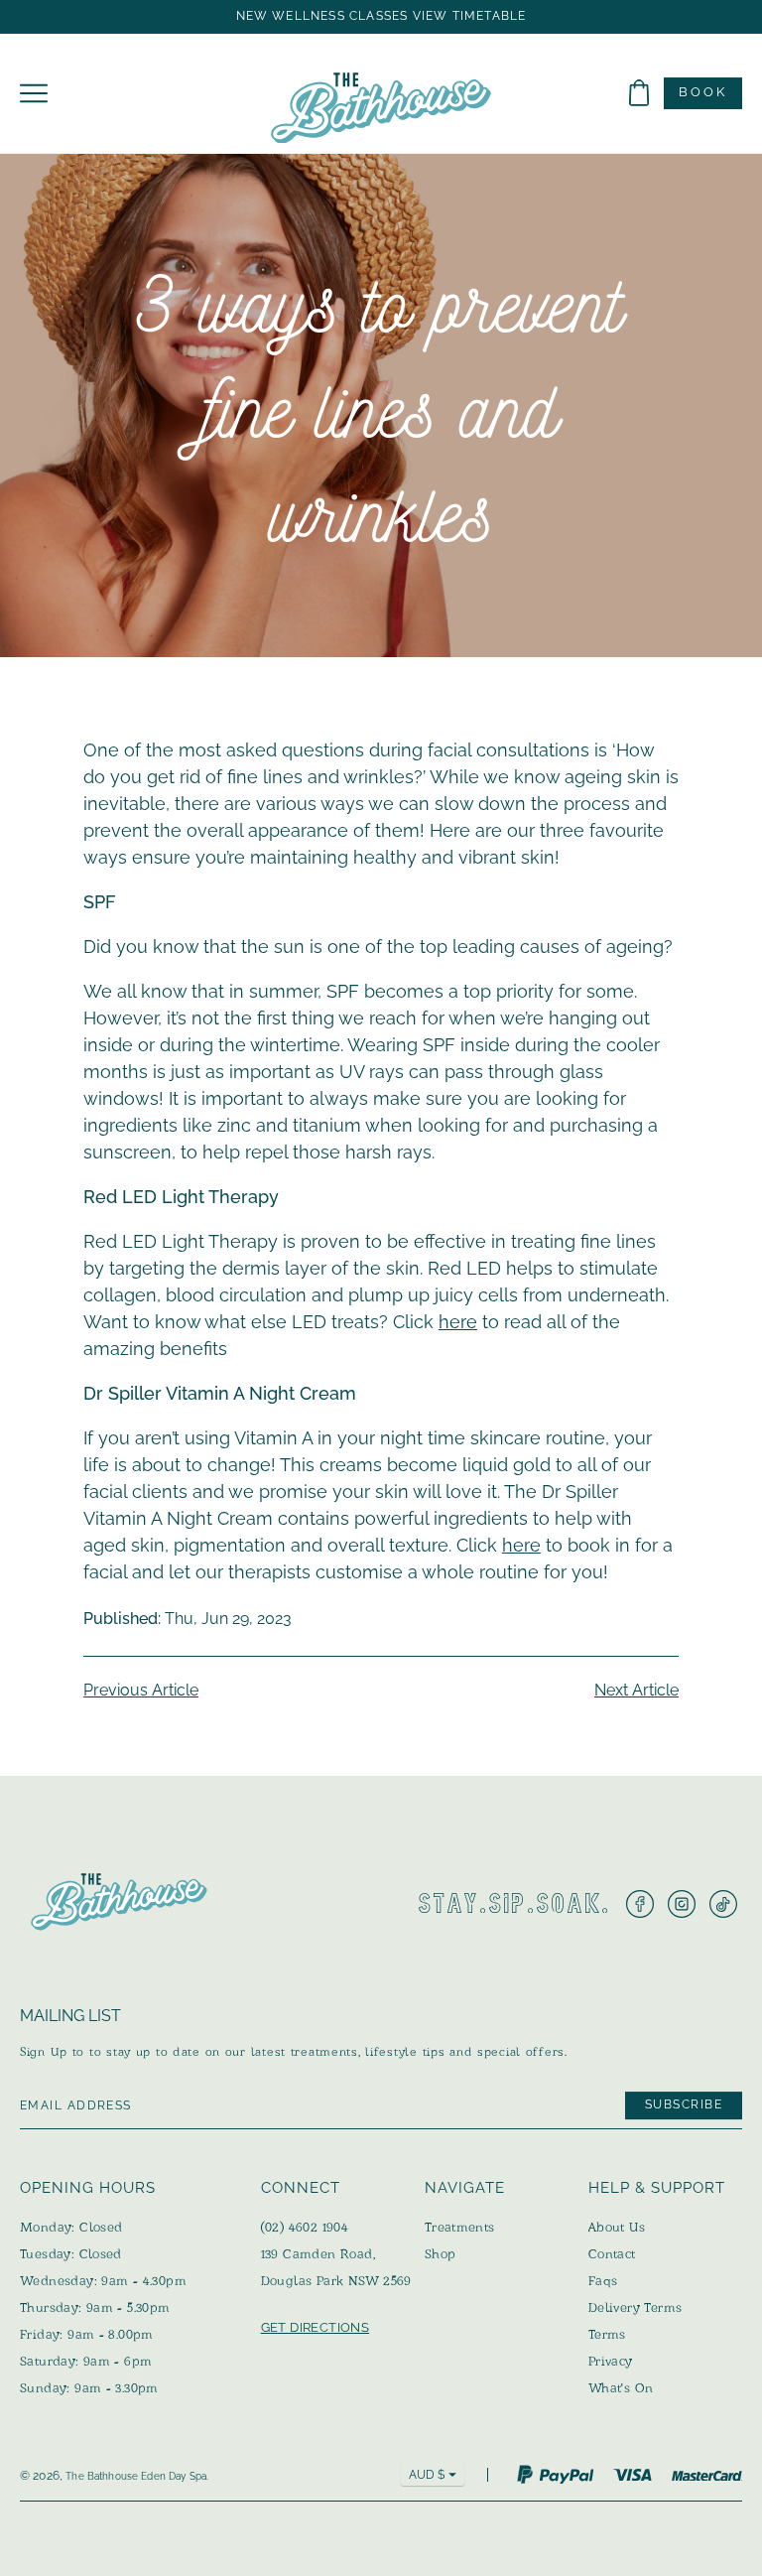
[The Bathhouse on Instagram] (682, 1904)
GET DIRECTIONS (315, 2327)
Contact (612, 2254)
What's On (621, 2388)
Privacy (611, 2361)
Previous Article (141, 1690)
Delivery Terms (635, 2307)
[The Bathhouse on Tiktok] (723, 1904)
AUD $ (427, 2475)
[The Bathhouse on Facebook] (640, 1904)
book (703, 92)
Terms (607, 2334)
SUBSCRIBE (684, 2105)
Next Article (636, 1690)
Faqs (603, 2281)
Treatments (460, 2227)
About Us (617, 2227)
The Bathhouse (102, 2476)
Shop (441, 2254)
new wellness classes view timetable (381, 16)
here (458, 1322)
